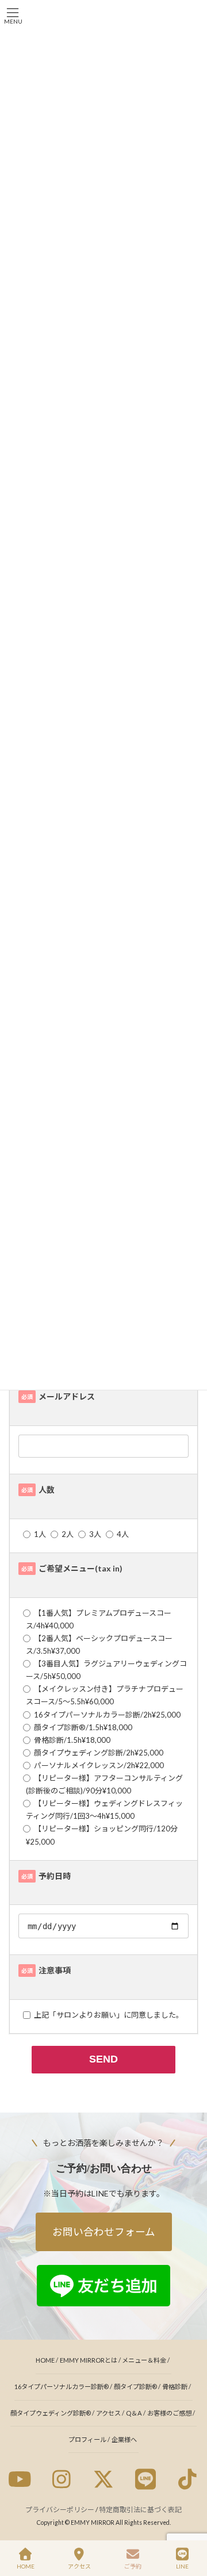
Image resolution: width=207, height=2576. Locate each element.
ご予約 (133, 2566)
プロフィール (87, 2439)
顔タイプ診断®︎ (135, 2387)
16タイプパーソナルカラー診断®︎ (62, 2387)
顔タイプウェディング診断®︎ (51, 2413)
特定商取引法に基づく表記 (140, 2510)
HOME (45, 2360)
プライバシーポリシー (60, 2510)
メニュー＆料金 (144, 2360)
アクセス (108, 2413)
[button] (104, 2232)
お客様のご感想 (169, 2413)
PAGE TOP (189, 2523)
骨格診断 (175, 2387)
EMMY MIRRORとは (89, 2360)
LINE (182, 2566)
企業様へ (124, 2439)
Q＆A (134, 2413)
